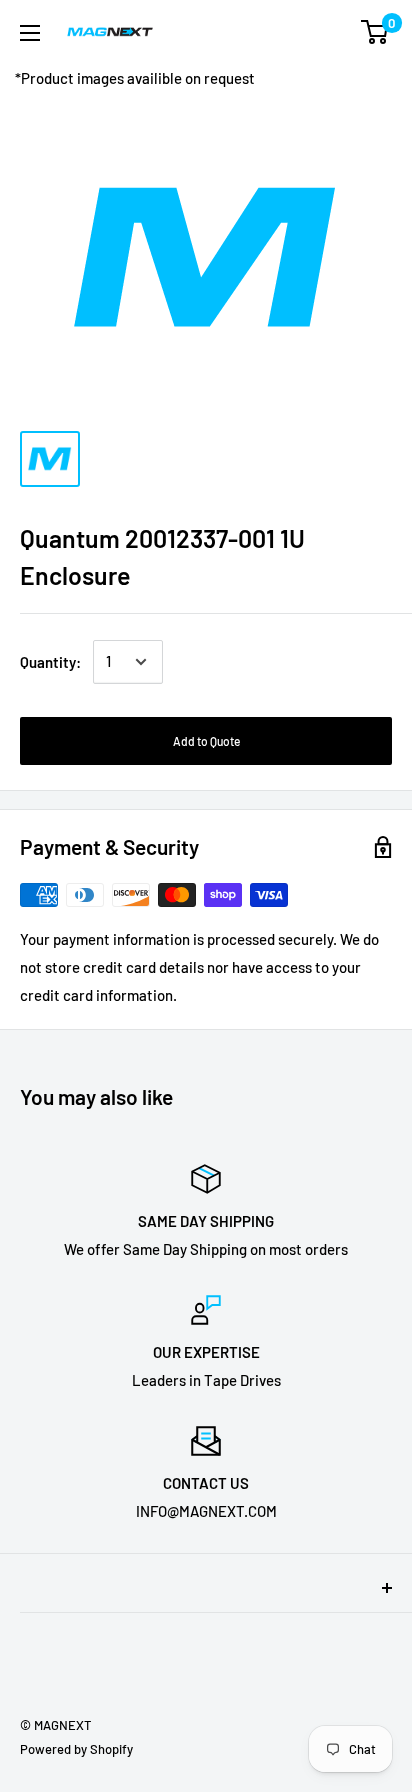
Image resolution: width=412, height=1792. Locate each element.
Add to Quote (206, 741)
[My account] (335, 32)
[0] (375, 32)
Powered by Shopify (76, 1749)
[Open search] (296, 32)
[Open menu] (30, 33)
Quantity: (50, 662)
